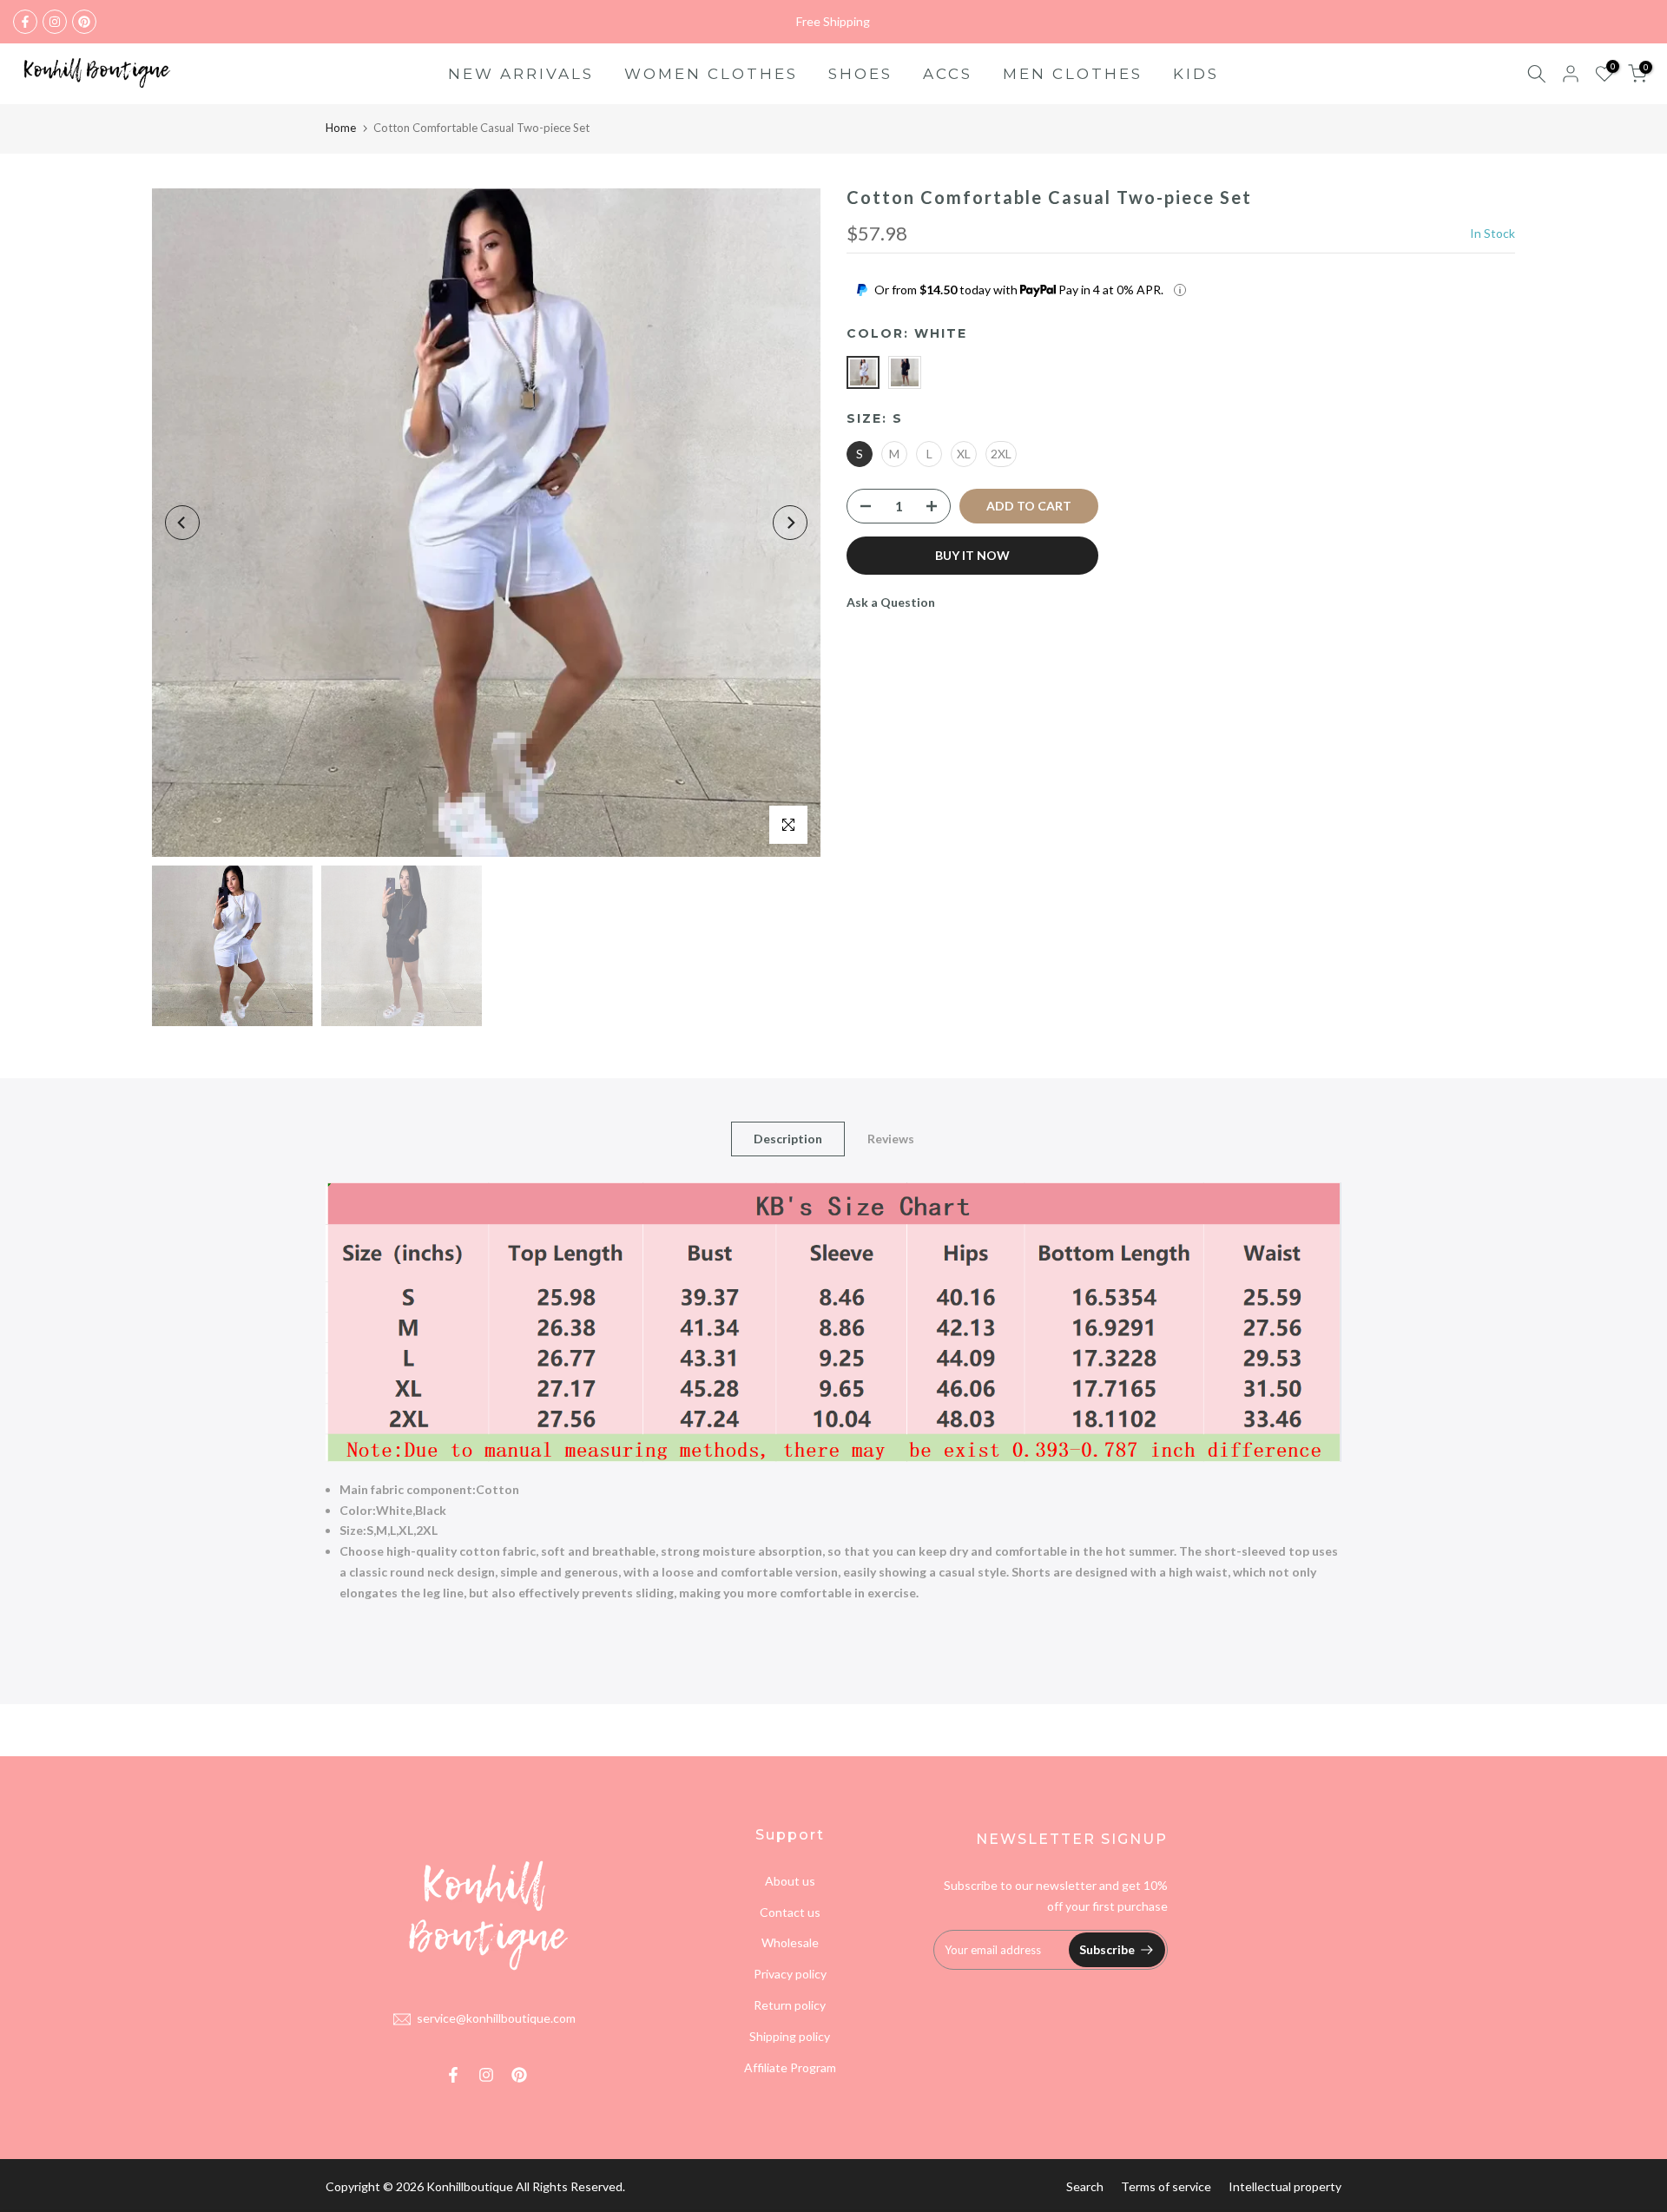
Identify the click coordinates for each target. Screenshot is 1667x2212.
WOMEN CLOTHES (711, 74)
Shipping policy (790, 2036)
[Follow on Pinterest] (84, 22)
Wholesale (790, 1942)
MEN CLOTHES (1073, 74)
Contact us (790, 1912)
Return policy (790, 2005)
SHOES (860, 74)
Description (788, 1139)
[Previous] (182, 523)
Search (1085, 2186)
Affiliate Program (790, 2067)
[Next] (790, 523)
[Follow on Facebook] (25, 22)
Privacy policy (790, 1974)
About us (790, 1881)
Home (341, 128)
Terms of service (1166, 2186)
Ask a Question (891, 602)
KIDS (1196, 74)
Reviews (891, 1139)
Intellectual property (1285, 2186)
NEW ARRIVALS (521, 74)
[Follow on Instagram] (55, 22)
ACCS (948, 74)
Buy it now (972, 555)
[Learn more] (1180, 290)
